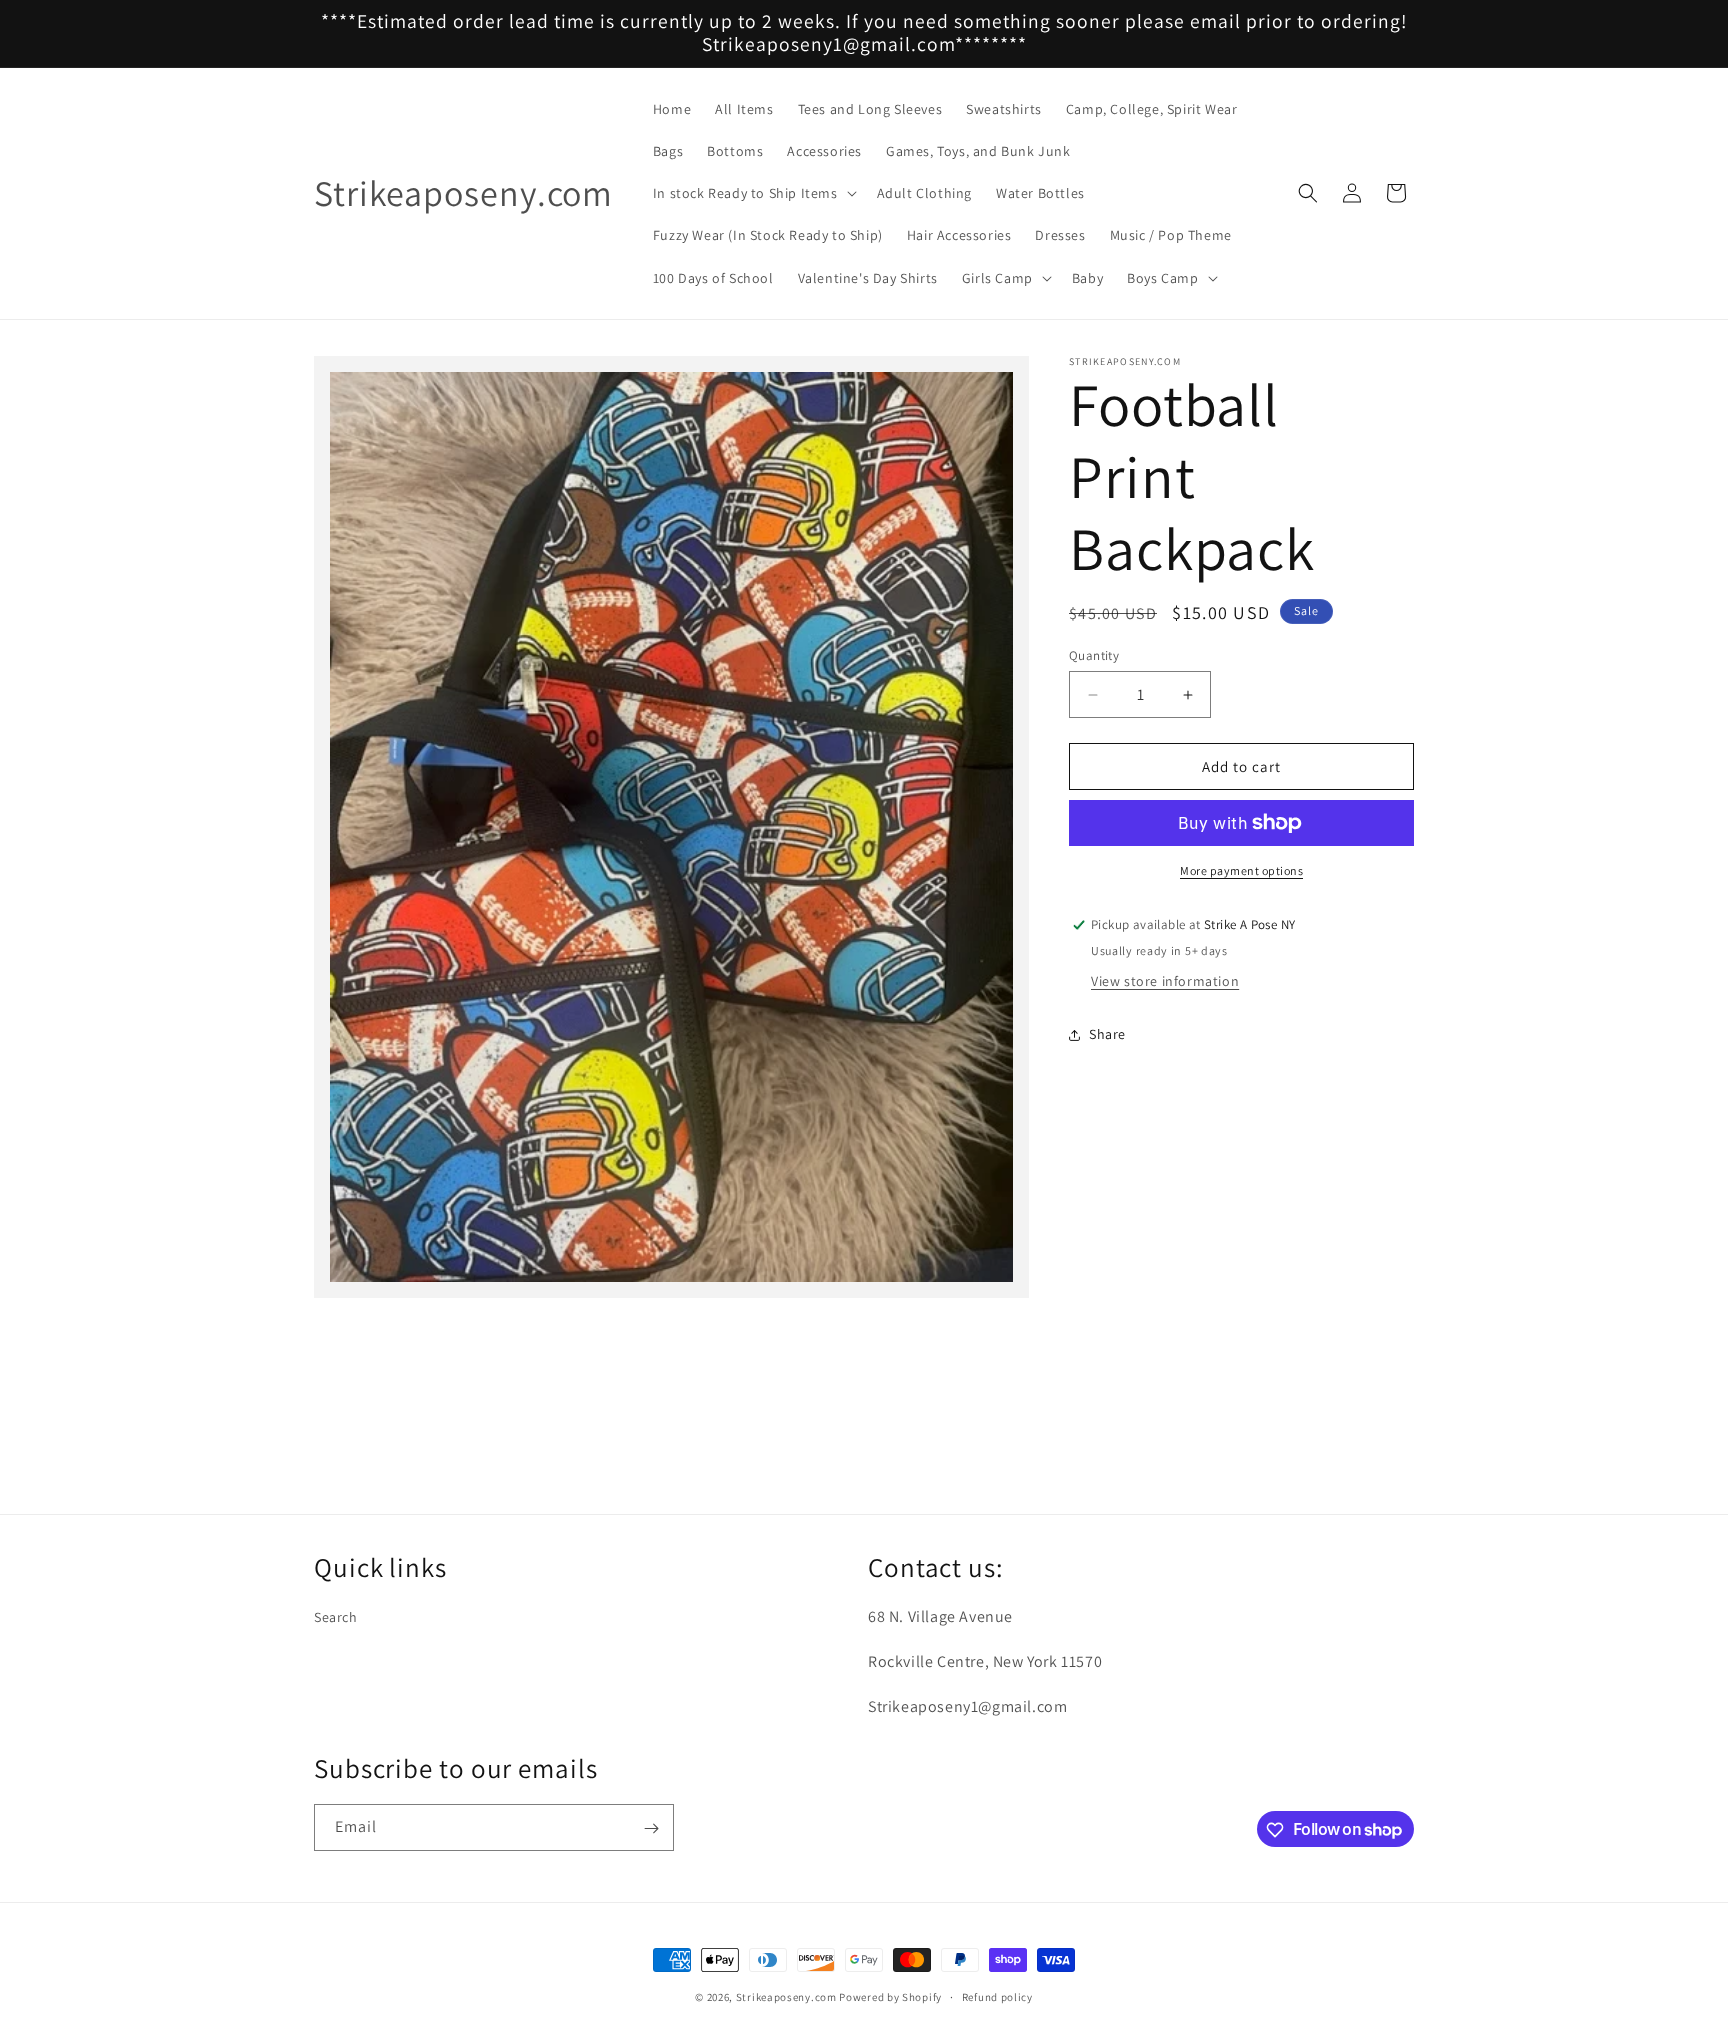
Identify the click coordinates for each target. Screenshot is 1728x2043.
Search (336, 1618)
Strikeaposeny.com (786, 1997)
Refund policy (997, 1996)
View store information (1165, 981)
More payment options (1241, 870)
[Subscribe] (651, 1828)
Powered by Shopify (890, 1997)
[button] (753, 193)
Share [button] (1107, 1035)
